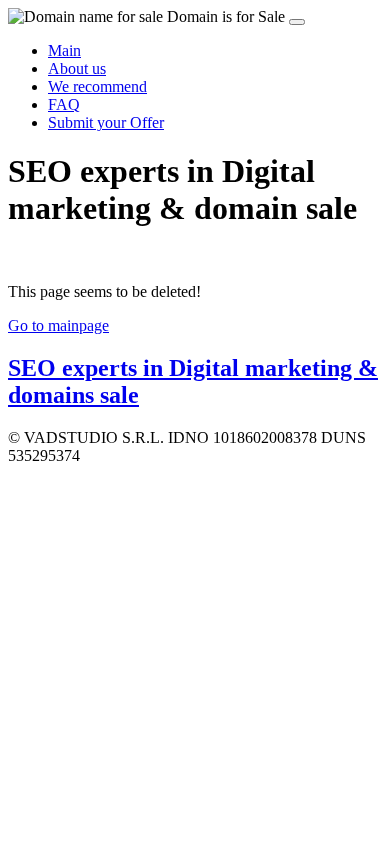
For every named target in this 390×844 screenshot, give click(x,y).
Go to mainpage (58, 325)
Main (64, 50)
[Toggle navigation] (297, 22)
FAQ (64, 104)
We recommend (97, 86)
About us (77, 68)
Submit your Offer (106, 122)
